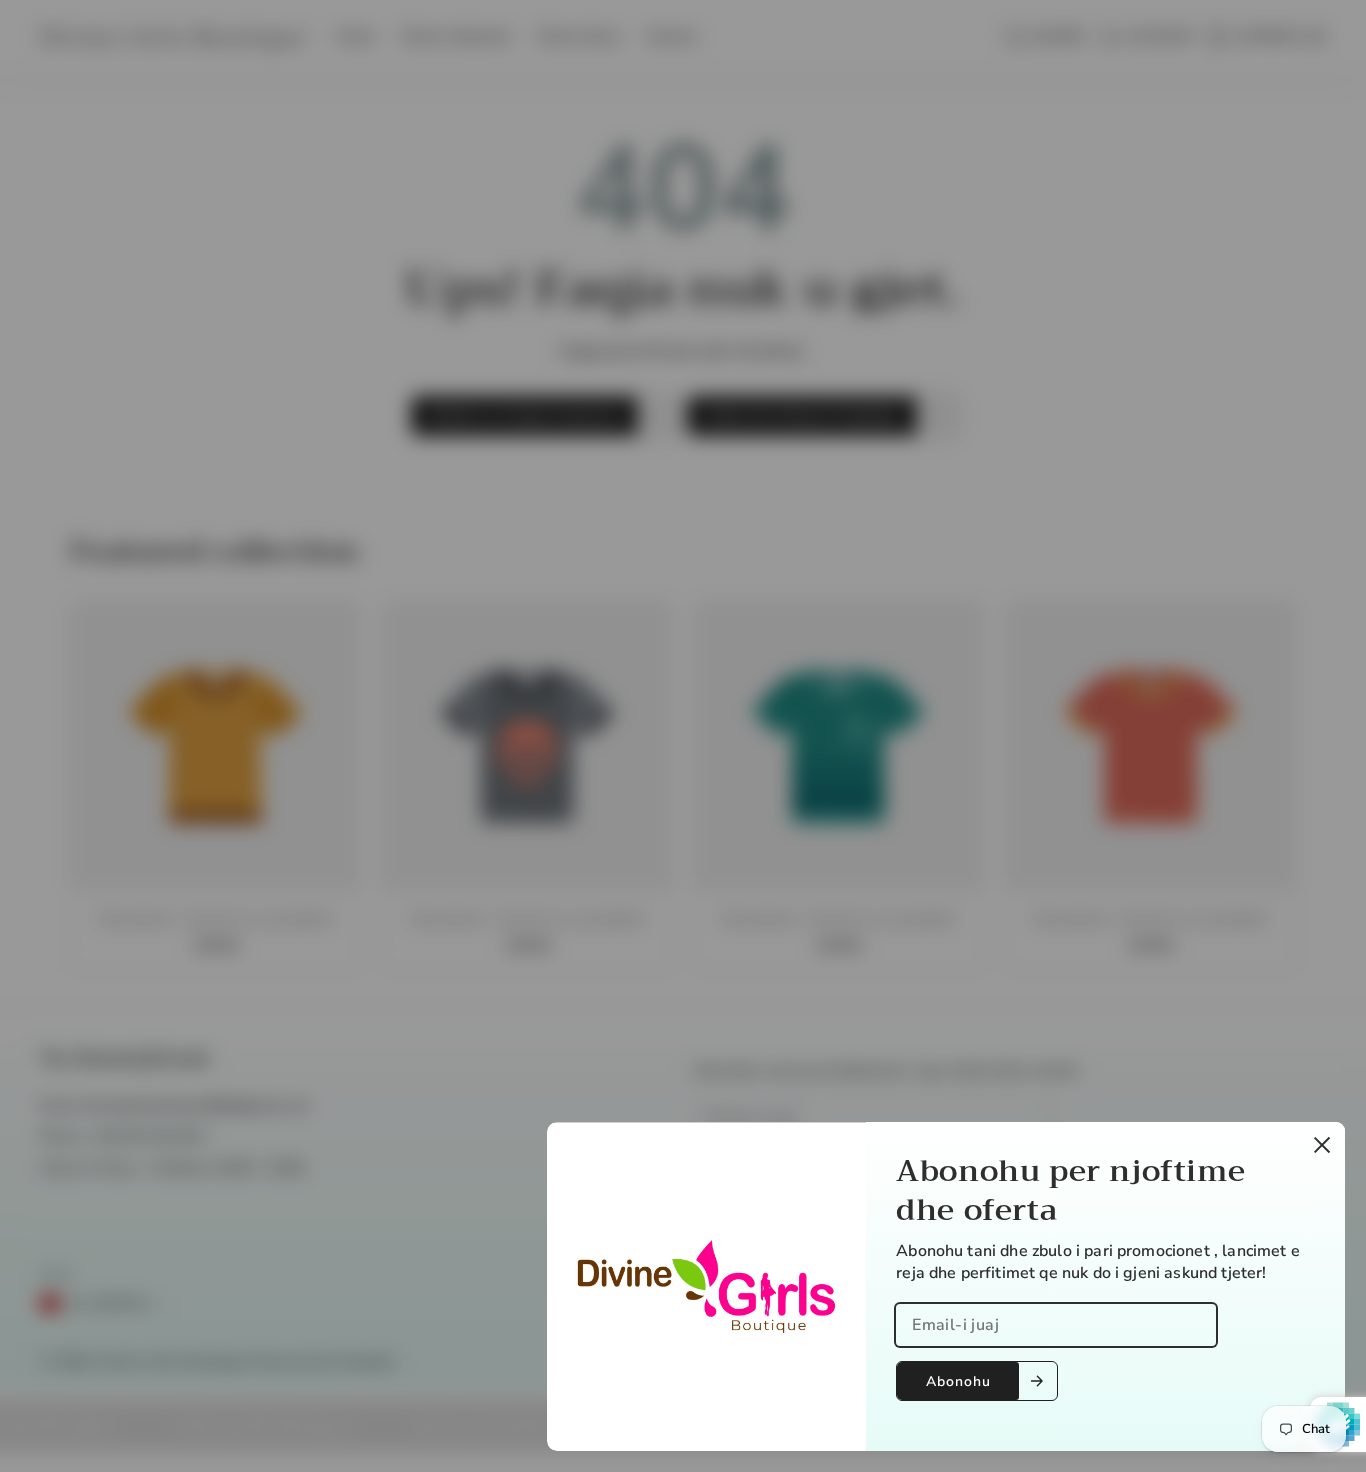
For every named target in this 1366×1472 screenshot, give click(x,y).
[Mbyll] (1322, 1145)
